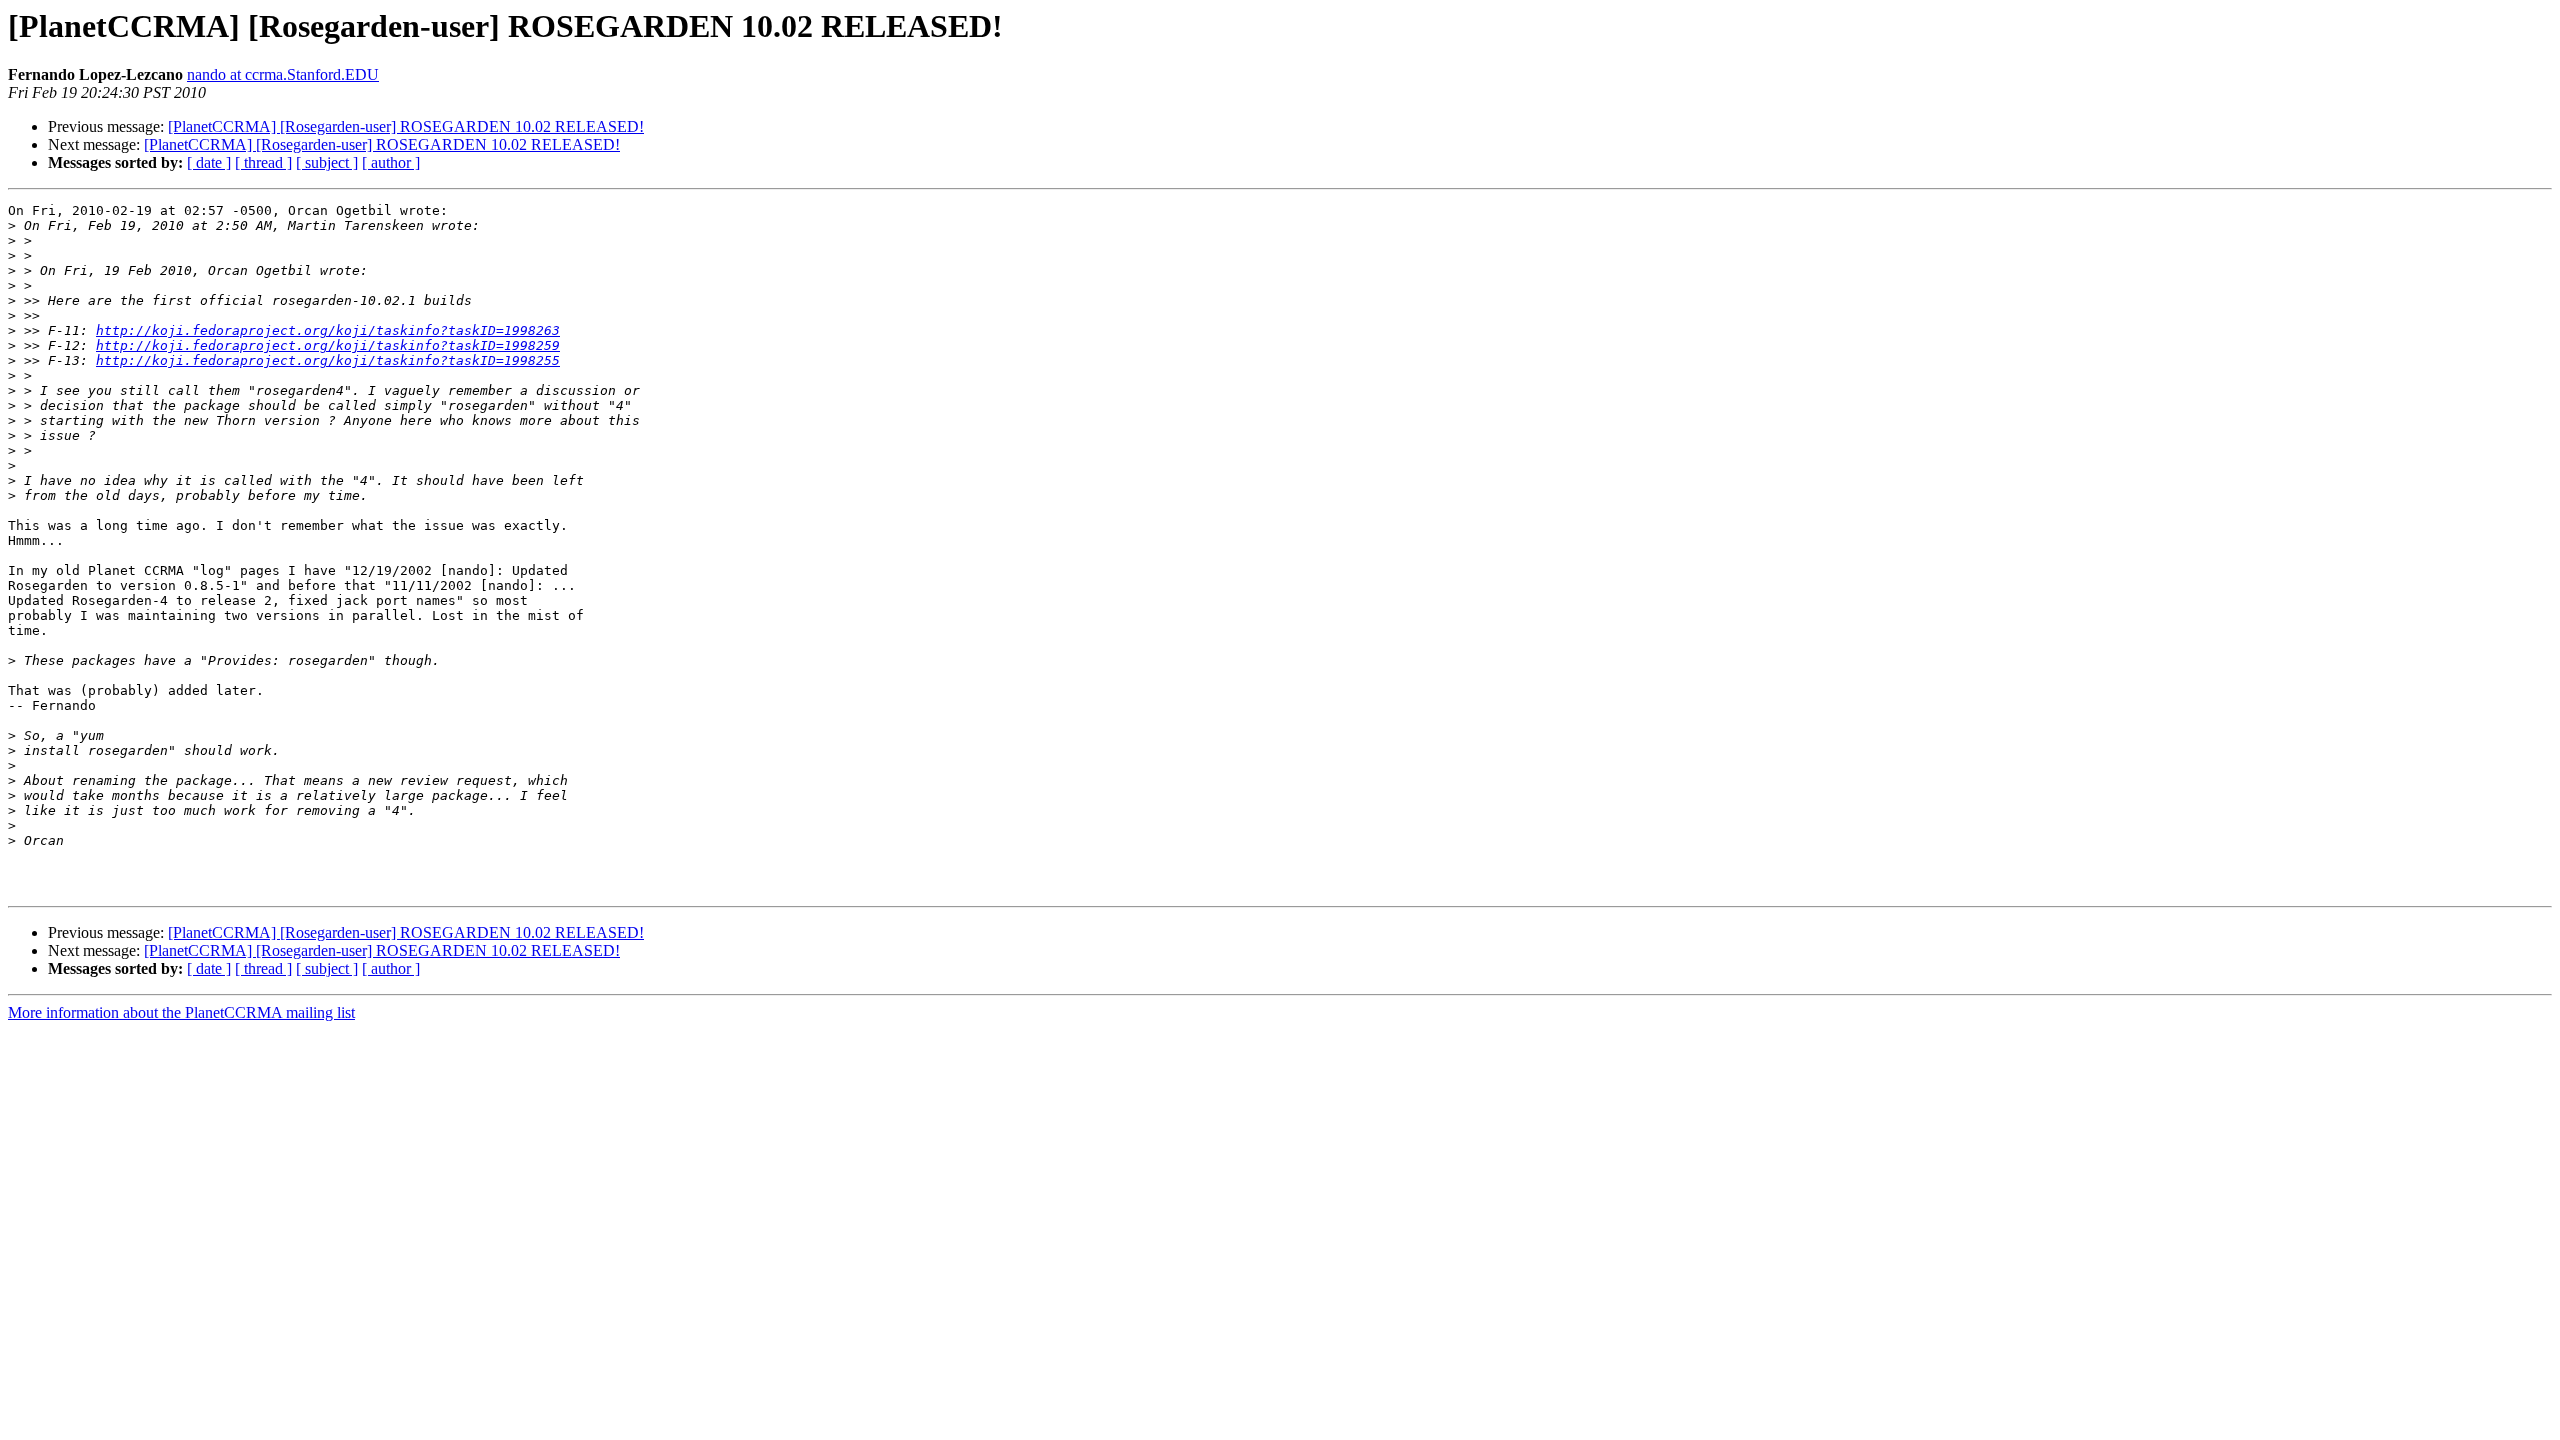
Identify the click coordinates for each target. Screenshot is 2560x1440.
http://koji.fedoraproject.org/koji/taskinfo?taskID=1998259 (328, 345)
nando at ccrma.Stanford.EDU (283, 74)
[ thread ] (263, 162)
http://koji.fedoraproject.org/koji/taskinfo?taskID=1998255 (328, 360)
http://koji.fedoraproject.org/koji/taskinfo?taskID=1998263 (328, 330)
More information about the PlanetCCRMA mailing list (181, 1012)
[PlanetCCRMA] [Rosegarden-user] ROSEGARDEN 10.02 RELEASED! (406, 126)
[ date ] (209, 162)
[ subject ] (327, 162)
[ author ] (391, 162)
